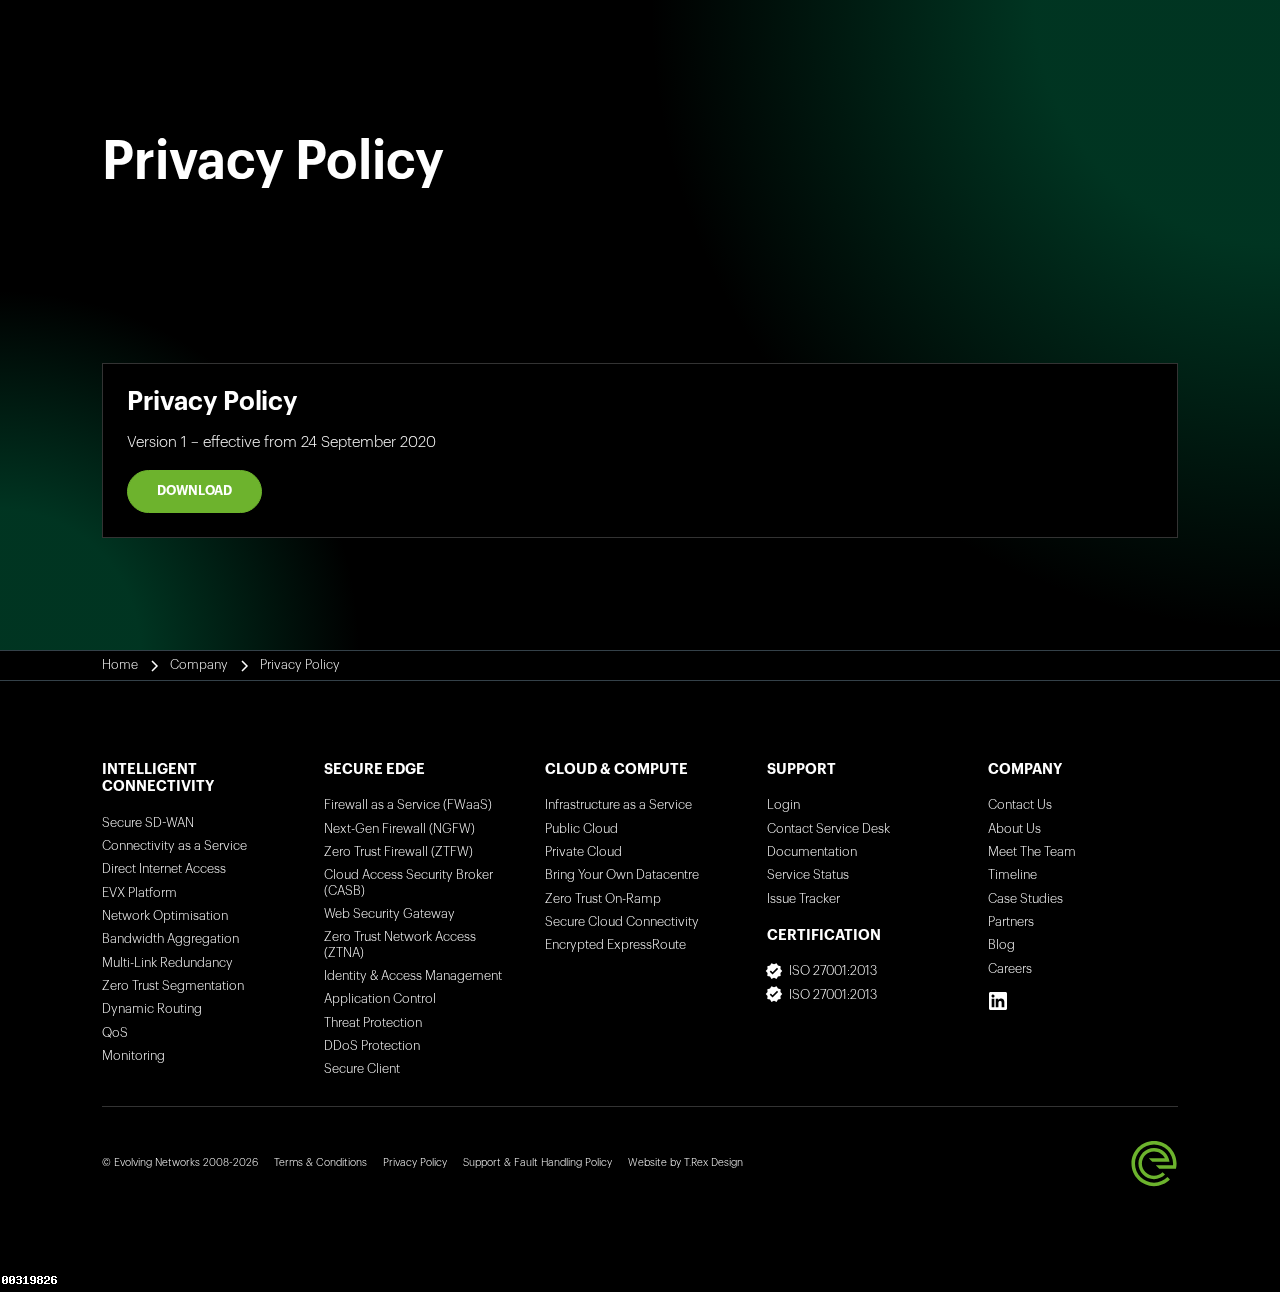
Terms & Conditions (320, 1162)
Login (783, 805)
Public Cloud (581, 829)
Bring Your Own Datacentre (622, 875)
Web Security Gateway (389, 914)
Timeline (1012, 875)
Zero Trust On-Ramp (603, 899)
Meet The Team (1032, 852)
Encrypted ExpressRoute (615, 945)
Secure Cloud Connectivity (622, 922)
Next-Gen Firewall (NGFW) (399, 829)
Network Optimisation (165, 916)
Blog (1001, 945)
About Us (1014, 829)
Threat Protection (373, 1023)
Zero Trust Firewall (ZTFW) (398, 852)
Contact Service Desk (828, 829)
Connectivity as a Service (174, 846)
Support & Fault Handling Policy (537, 1162)
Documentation (812, 852)
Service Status (808, 875)
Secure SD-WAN (148, 823)
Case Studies (1025, 899)
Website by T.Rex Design (685, 1162)
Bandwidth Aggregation (170, 939)
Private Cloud (583, 852)
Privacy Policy (415, 1162)
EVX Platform (139, 893)
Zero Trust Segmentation (173, 986)
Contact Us (1020, 805)
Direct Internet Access (164, 869)
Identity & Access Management (413, 976)
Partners (1011, 922)
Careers (1010, 969)
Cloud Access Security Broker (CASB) (408, 882)
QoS (115, 1033)
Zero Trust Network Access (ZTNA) (400, 944)
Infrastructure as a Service (618, 805)
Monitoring (133, 1056)
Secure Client (362, 1069)
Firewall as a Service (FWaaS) (408, 805)
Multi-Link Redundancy (167, 963)
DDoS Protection (372, 1046)
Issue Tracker (803, 899)
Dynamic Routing (152, 1009)
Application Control (380, 999)
